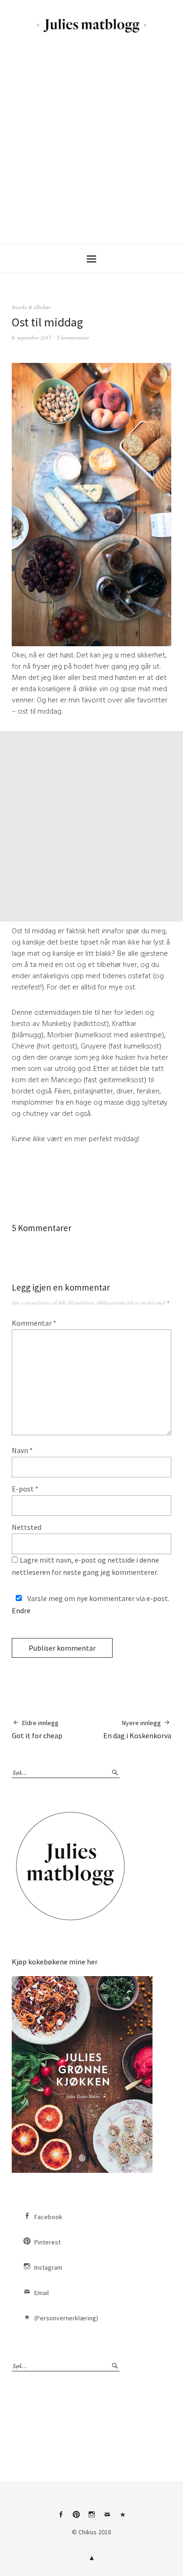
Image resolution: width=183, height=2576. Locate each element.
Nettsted (27, 1527)
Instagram (48, 2267)
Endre (21, 1610)
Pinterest (47, 2242)
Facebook (48, 2217)
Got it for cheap (37, 1729)
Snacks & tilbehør (31, 307)
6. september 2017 (32, 337)
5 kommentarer (73, 337)
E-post (25, 1489)
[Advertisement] (91, 139)
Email (42, 2293)
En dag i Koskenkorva (137, 1729)
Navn (22, 1450)
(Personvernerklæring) (66, 2318)
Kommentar (34, 1323)
